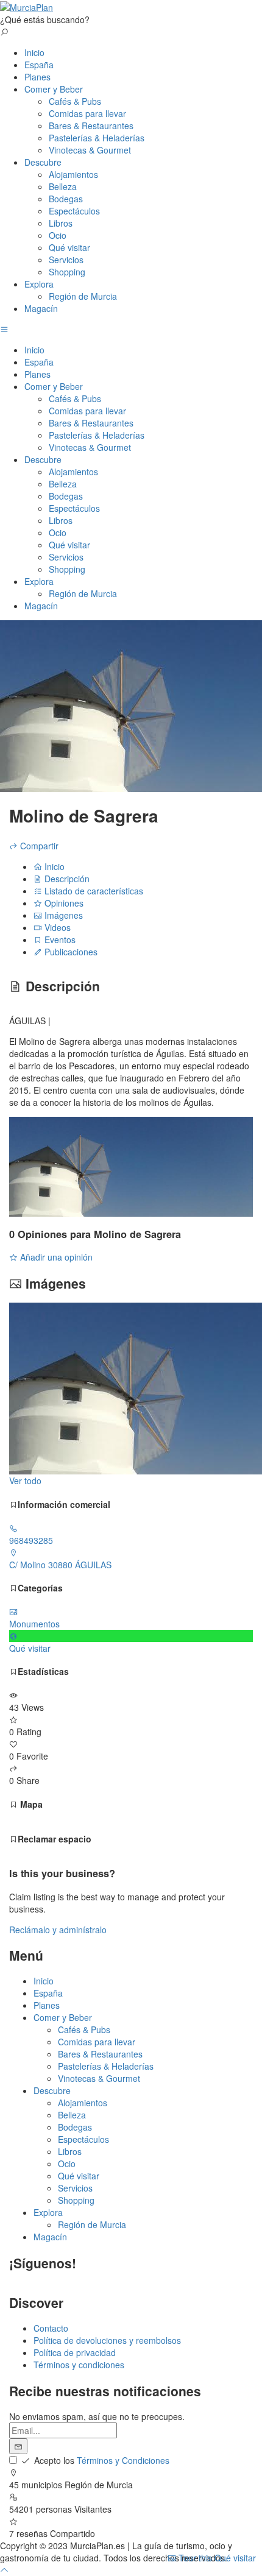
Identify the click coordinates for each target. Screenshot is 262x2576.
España (39, 65)
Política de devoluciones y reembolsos (107, 2340)
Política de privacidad (75, 2352)
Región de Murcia (83, 296)
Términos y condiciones (79, 2365)
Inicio (34, 52)
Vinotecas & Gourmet (90, 150)
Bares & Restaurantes (91, 126)
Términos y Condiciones (123, 2460)
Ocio (58, 235)
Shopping (67, 272)
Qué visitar (69, 247)
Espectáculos (74, 211)
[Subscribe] (18, 2446)
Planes (37, 77)
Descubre (43, 162)
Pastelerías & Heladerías (97, 138)
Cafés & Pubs (75, 101)
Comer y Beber (54, 89)
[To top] (4, 2570)
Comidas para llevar (87, 113)
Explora (39, 284)
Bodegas (66, 199)
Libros (61, 223)
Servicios (66, 260)
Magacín (41, 308)
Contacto (51, 2328)
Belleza (63, 186)
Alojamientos (73, 174)
